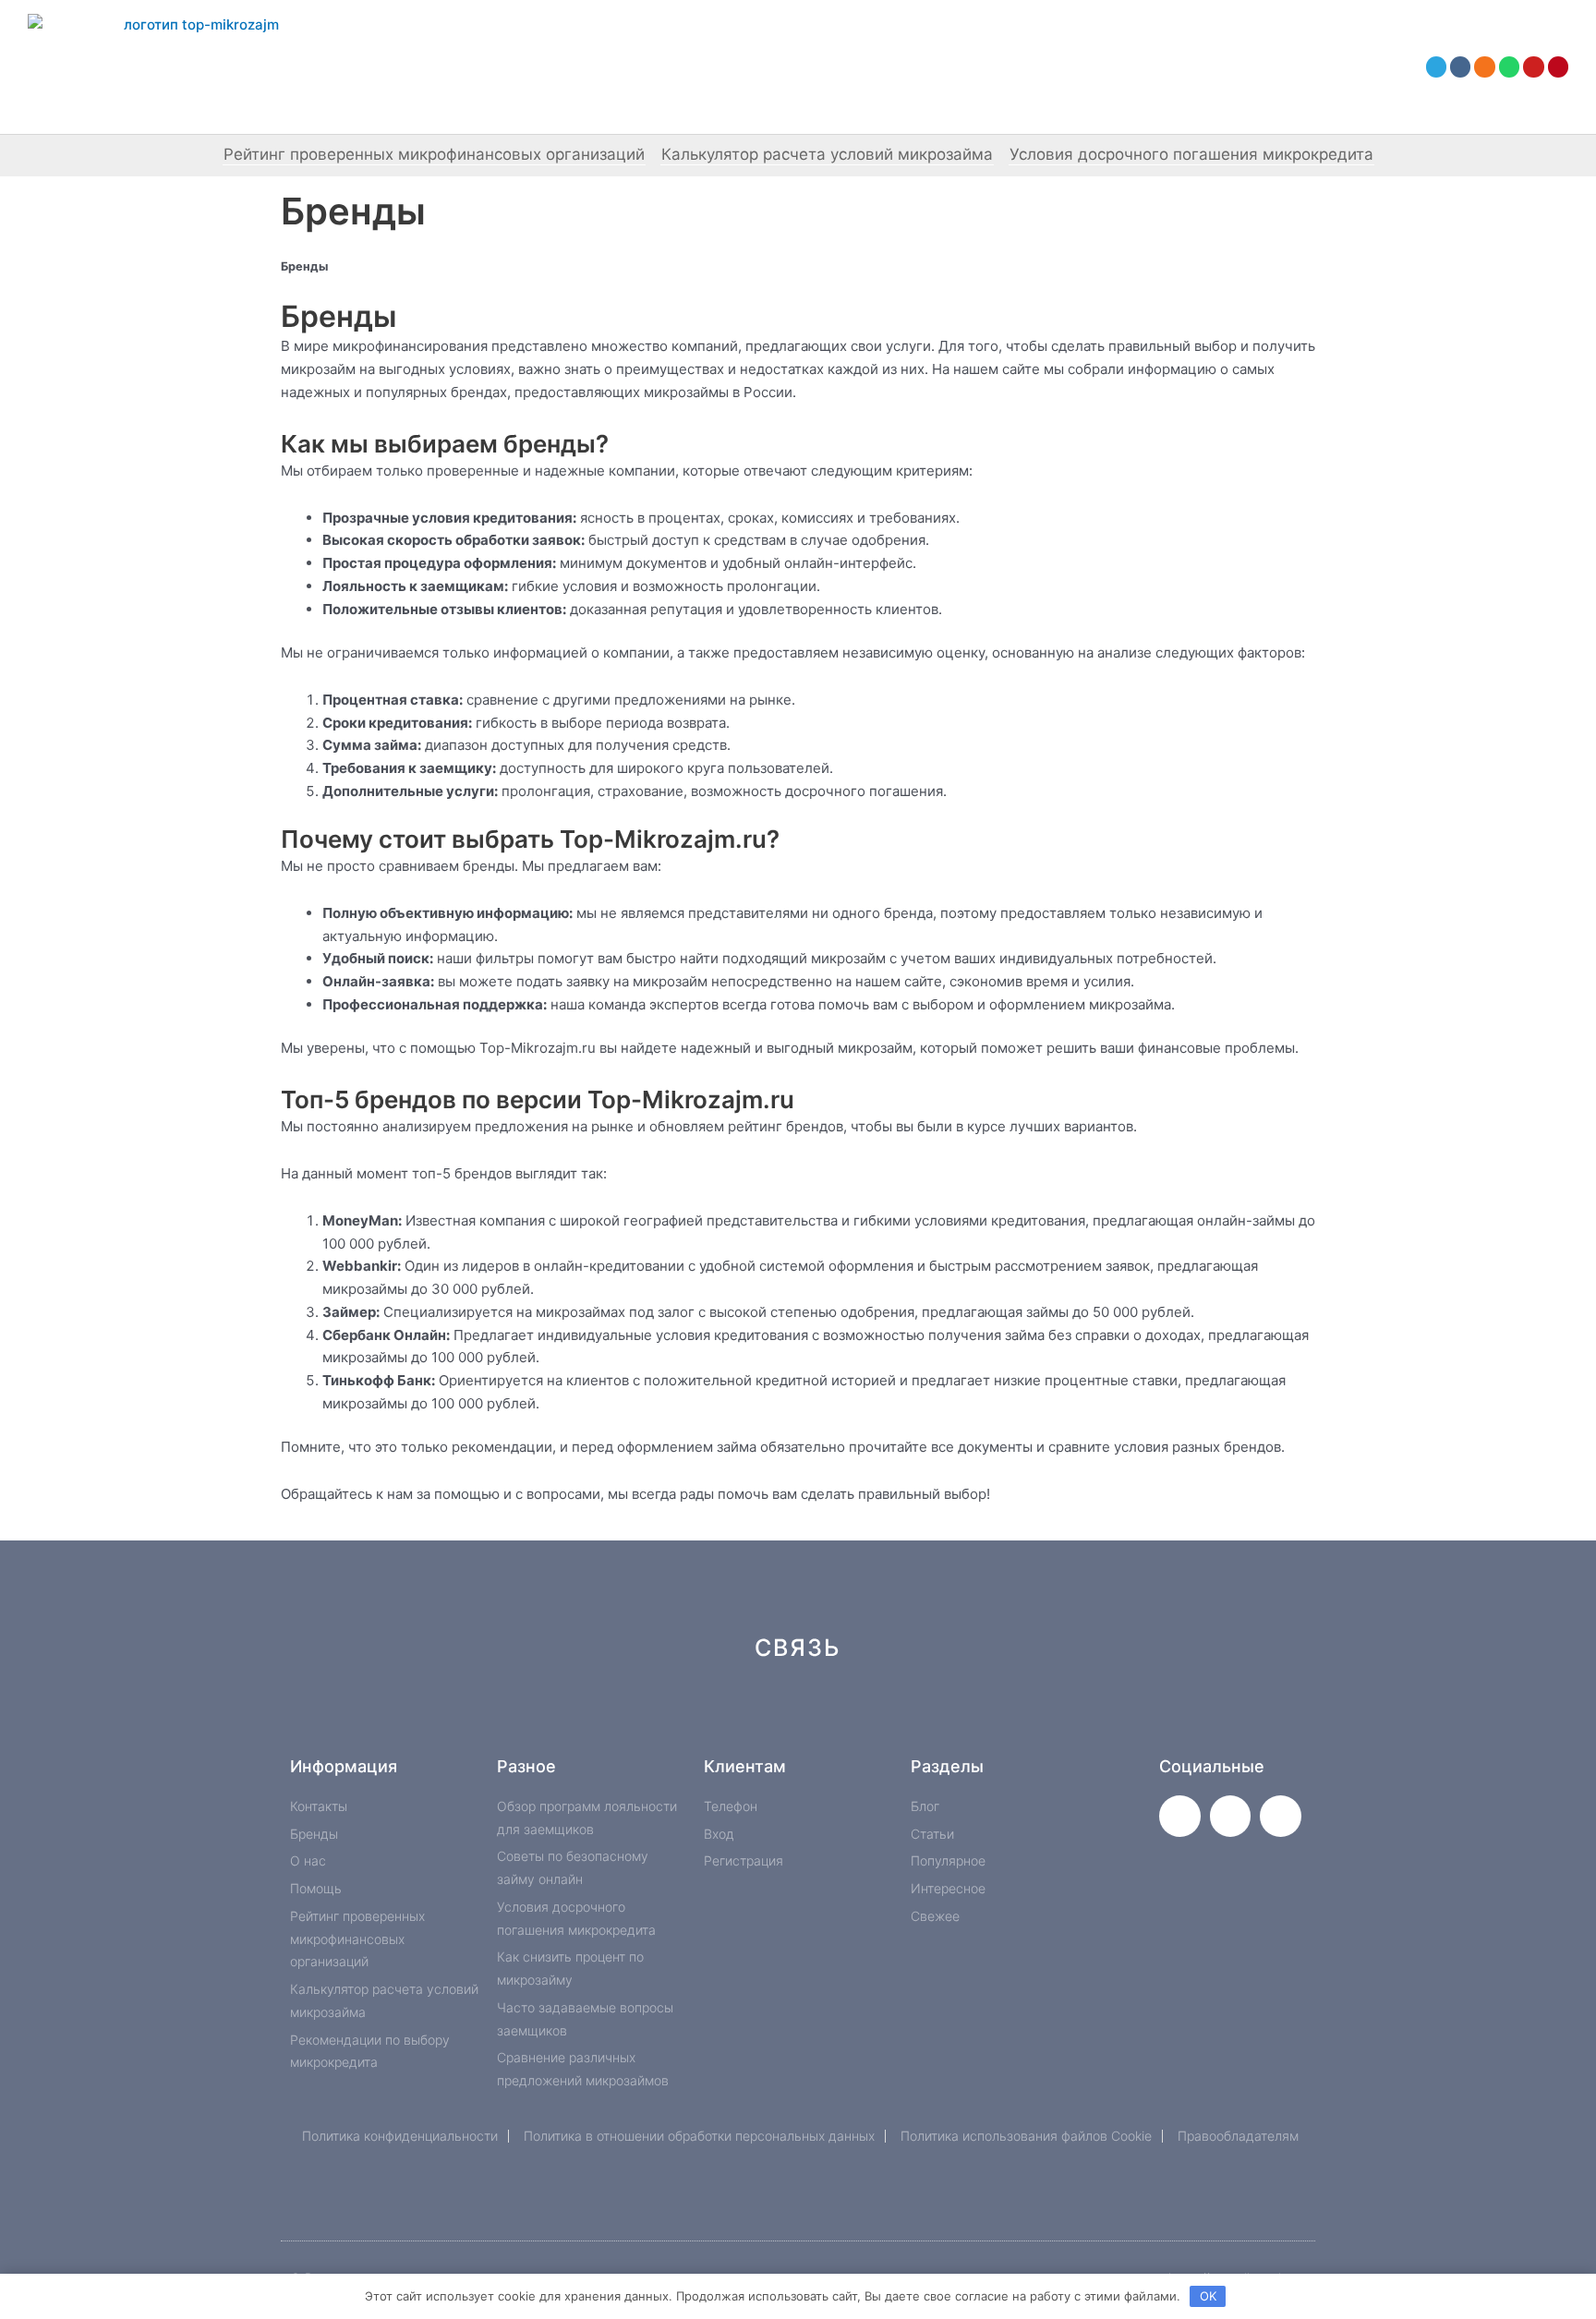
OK (1208, 2296)
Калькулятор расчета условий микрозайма (827, 154)
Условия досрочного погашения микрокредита (1191, 154)
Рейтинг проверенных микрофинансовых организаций (434, 154)
